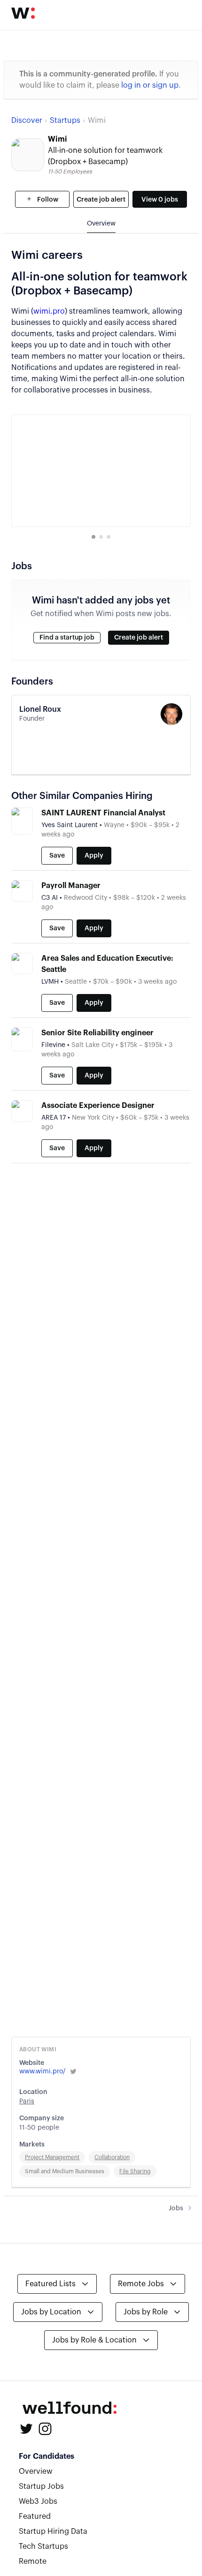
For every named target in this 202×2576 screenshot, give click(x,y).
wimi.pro (49, 311)
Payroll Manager (71, 886)
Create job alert (101, 200)
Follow (47, 200)
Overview (36, 2471)
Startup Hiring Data (53, 2531)
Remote (33, 2561)
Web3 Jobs (38, 2501)
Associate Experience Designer (98, 1106)
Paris (27, 2101)
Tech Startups (43, 2546)
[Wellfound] (23, 13)
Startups (65, 121)
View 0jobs (160, 200)
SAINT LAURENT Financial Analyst (103, 813)
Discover (27, 121)
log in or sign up (150, 85)
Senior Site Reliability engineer (97, 1033)
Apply (94, 856)
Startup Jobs (41, 2486)
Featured (35, 2516)
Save (57, 856)
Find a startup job (67, 638)
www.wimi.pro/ (43, 2071)
